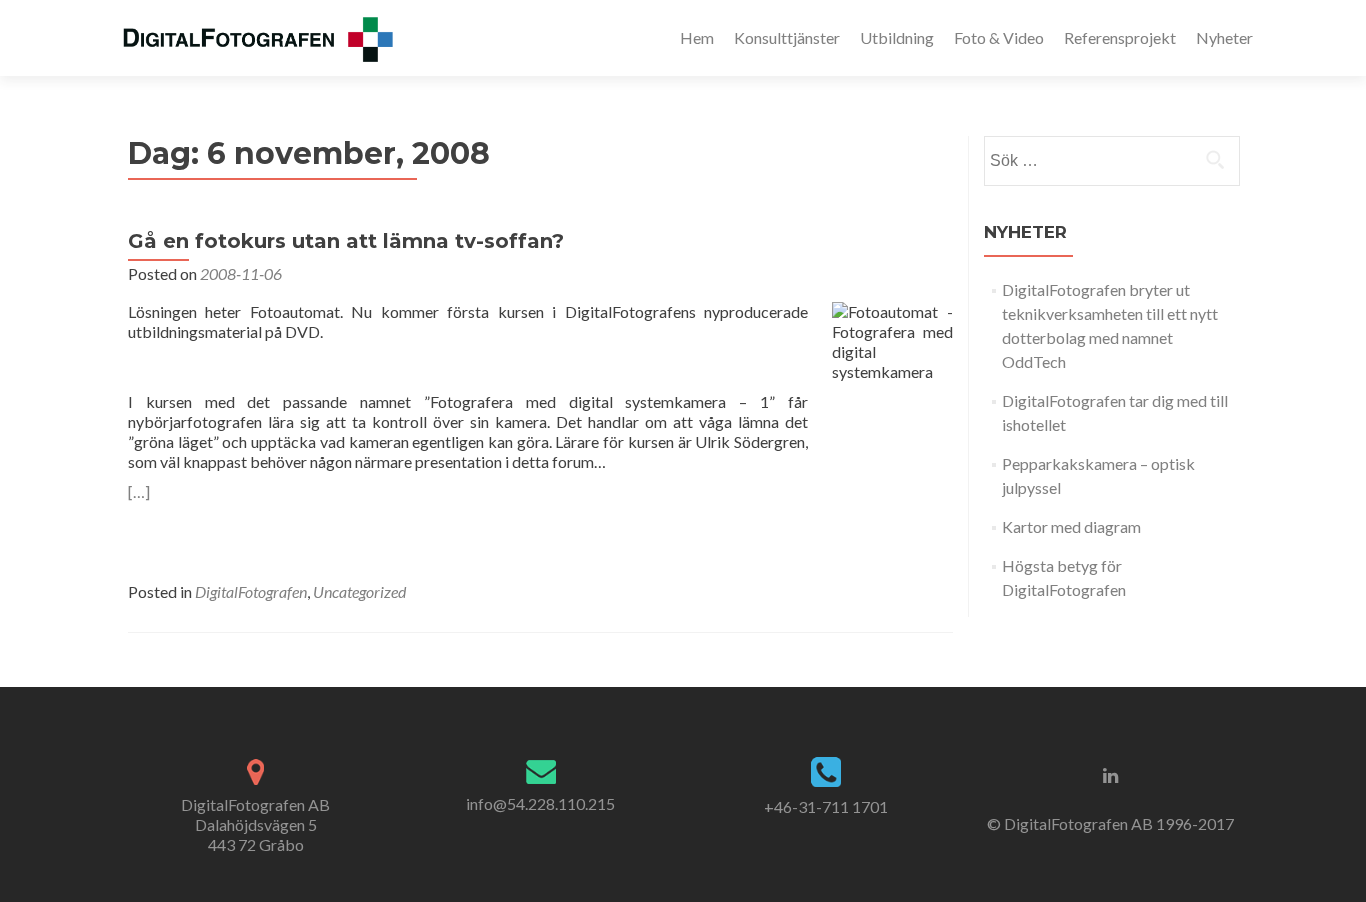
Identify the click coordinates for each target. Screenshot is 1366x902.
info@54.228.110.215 (540, 803)
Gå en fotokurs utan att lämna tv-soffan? (346, 241)
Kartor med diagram (1071, 526)
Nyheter (1224, 37)
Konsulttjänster (787, 37)
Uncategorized (359, 591)
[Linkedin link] (1110, 774)
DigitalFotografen (251, 591)
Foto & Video (999, 37)
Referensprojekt (1120, 37)
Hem (697, 37)
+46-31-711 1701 (826, 806)
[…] (139, 491)
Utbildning (897, 37)
